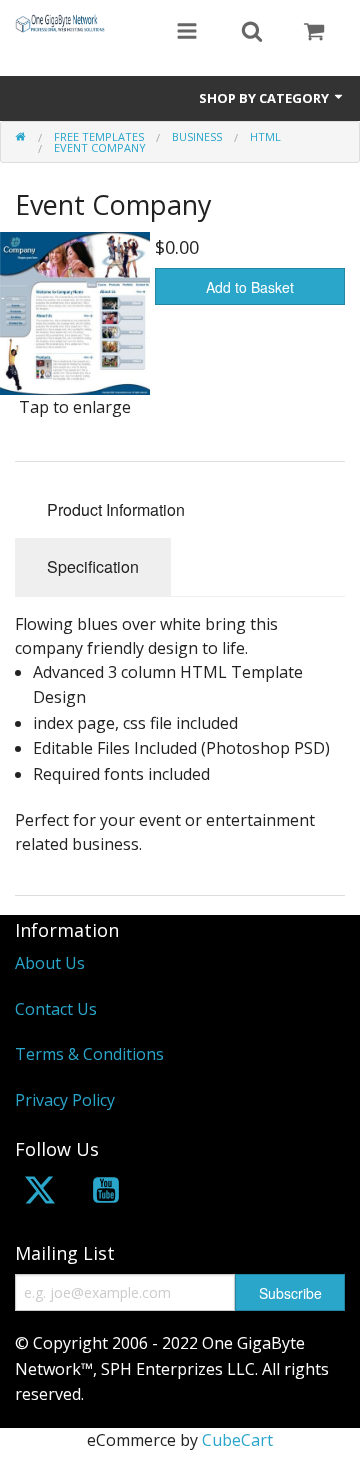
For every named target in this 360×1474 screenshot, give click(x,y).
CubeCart (237, 1440)
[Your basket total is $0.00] (314, 33)
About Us (50, 963)
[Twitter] (40, 1193)
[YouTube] (106, 1193)
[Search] (252, 33)
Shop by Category (265, 98)
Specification (93, 566)
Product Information (116, 509)
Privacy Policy (65, 1100)
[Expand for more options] (187, 33)
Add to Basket (250, 287)
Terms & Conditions (89, 1054)
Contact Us (56, 1009)
